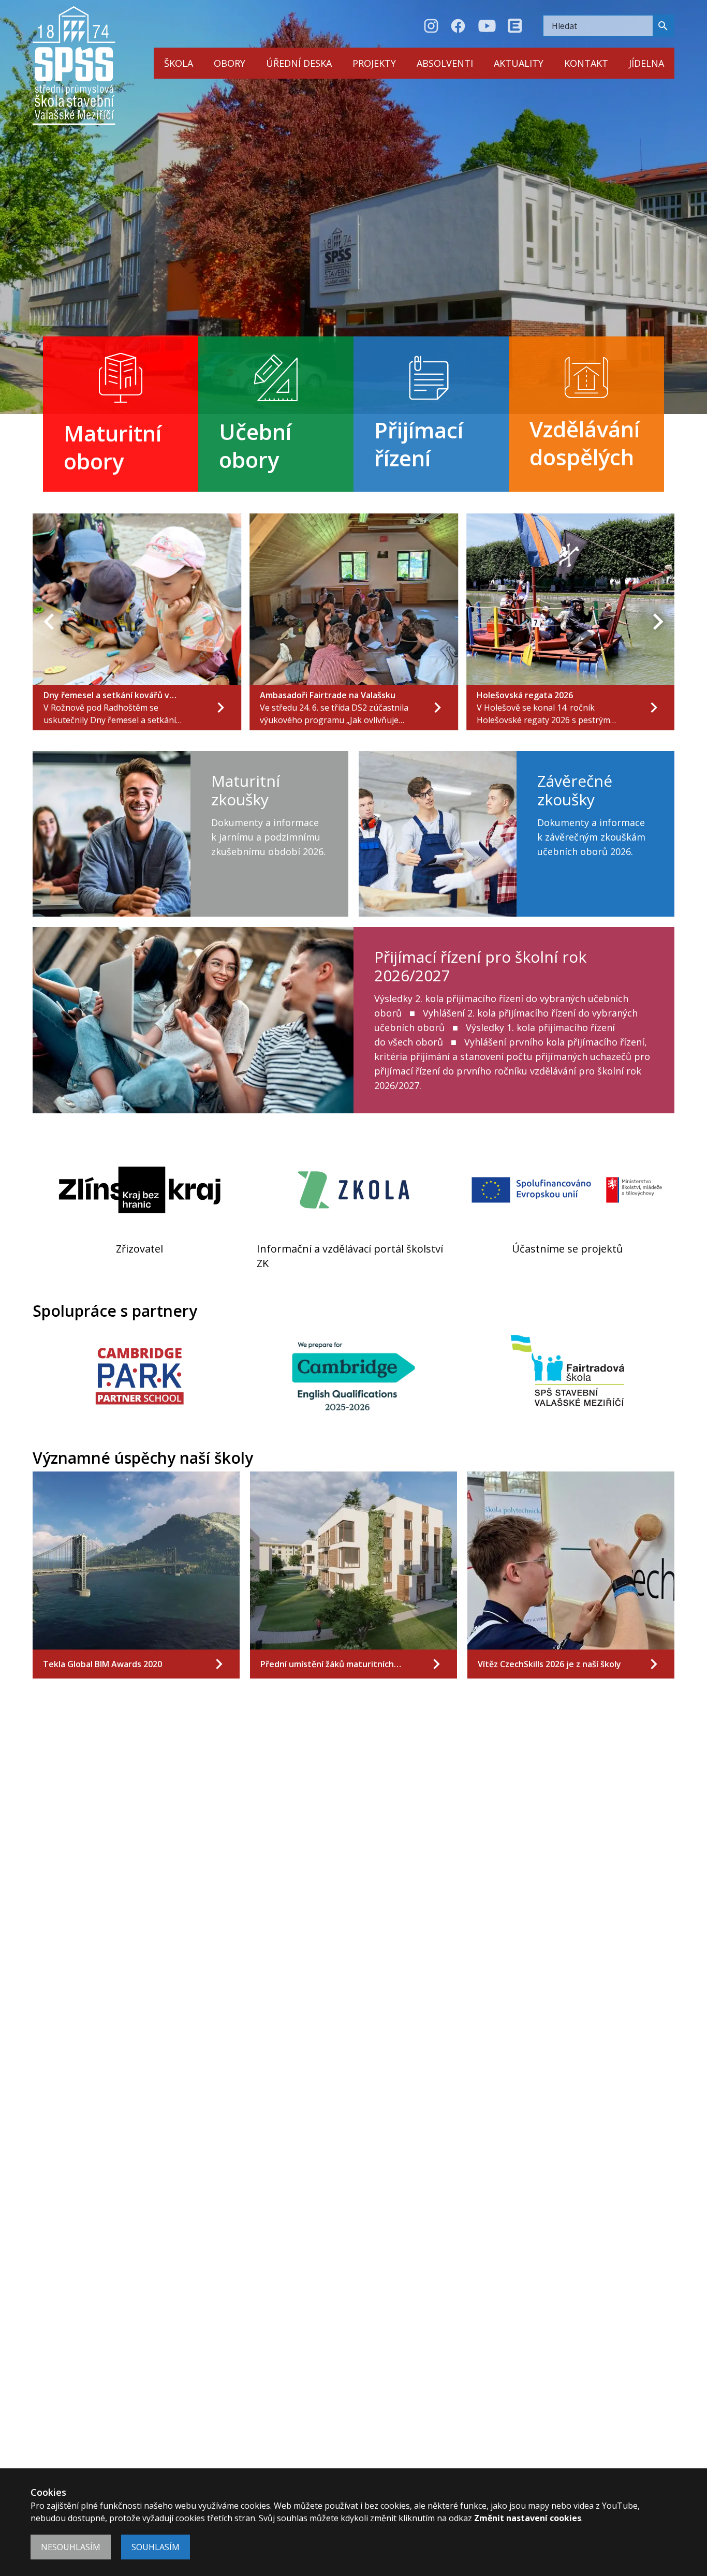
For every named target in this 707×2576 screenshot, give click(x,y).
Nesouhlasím (71, 2547)
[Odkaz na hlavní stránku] (74, 65)
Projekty (374, 63)
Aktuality (519, 63)
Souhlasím (156, 2547)
